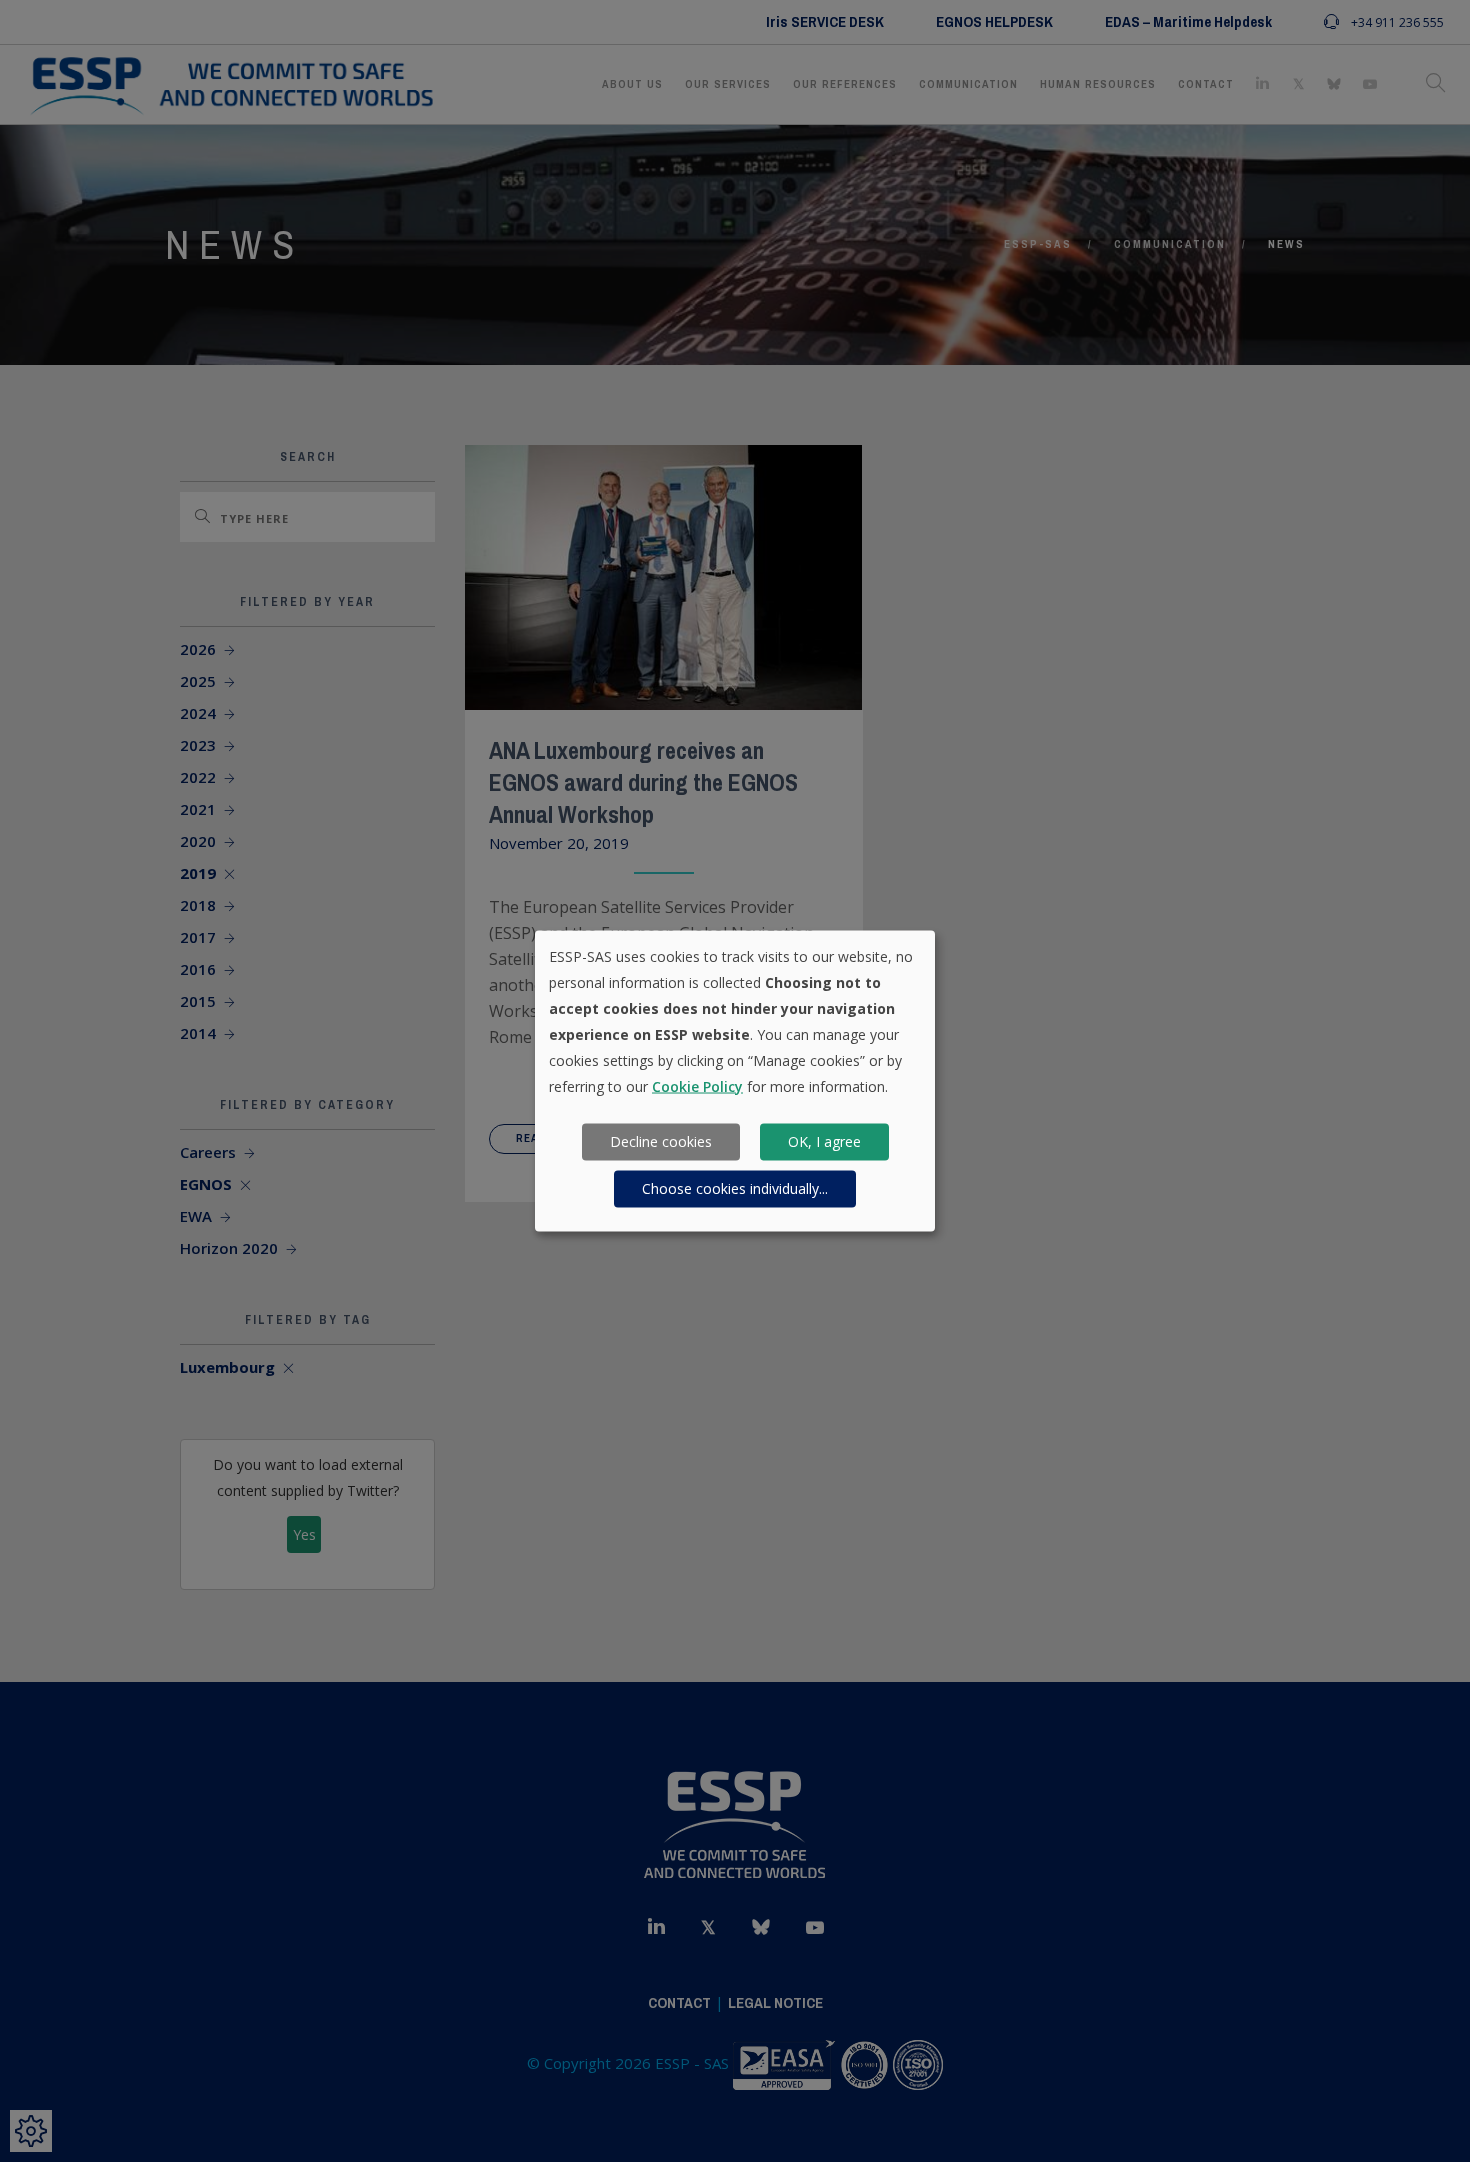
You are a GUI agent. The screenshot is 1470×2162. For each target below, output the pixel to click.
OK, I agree (824, 1141)
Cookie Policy (697, 1085)
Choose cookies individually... (735, 1188)
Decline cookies (661, 1141)
